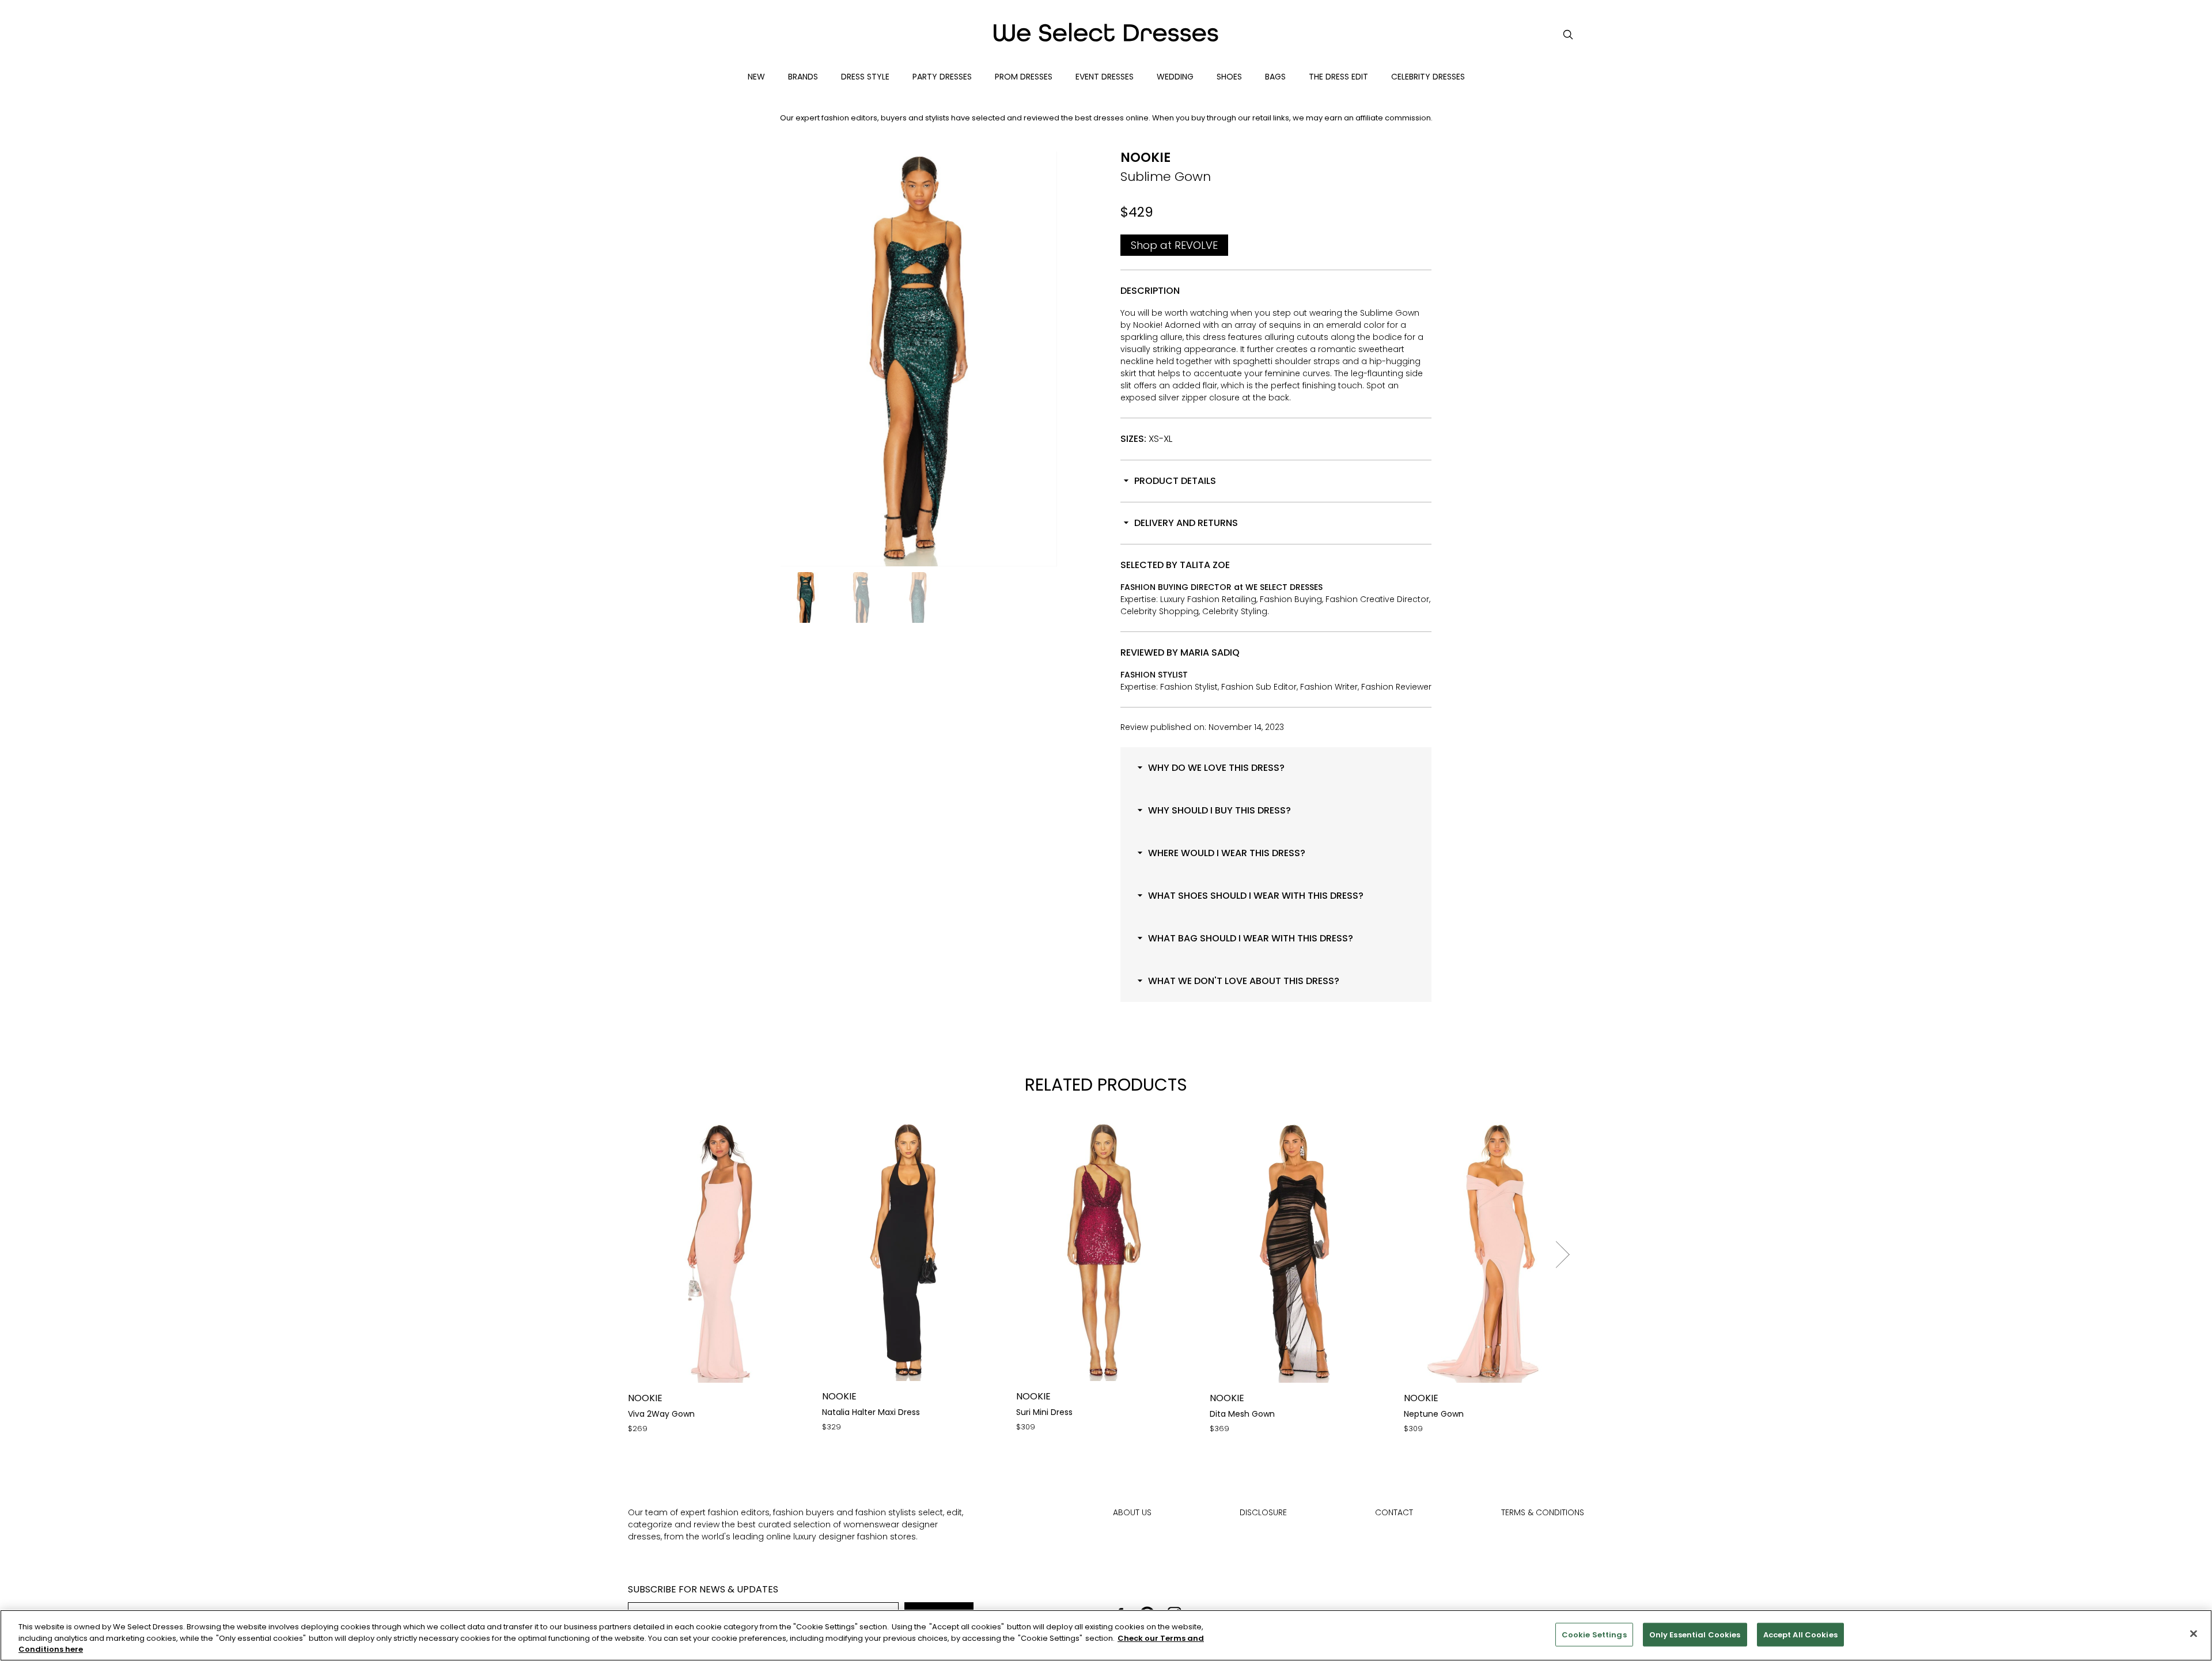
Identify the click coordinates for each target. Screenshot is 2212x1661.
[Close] (2194, 1633)
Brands (803, 77)
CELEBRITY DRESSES (1428, 77)
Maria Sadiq (1210, 652)
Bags (1275, 77)
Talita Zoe (1205, 565)
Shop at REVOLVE (1174, 245)
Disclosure (1263, 1512)
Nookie (1145, 158)
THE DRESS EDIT (1338, 77)
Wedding (1175, 77)
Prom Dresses (1024, 77)
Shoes (1229, 77)
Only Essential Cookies (1695, 1634)
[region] (1106, 1635)
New (756, 77)
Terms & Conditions (1543, 1512)
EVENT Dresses (1105, 77)
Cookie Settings (1594, 1634)
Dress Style (865, 77)
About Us (1132, 1512)
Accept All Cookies (1800, 1634)
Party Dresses (942, 77)
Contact (1394, 1512)
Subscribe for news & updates (703, 1589)
